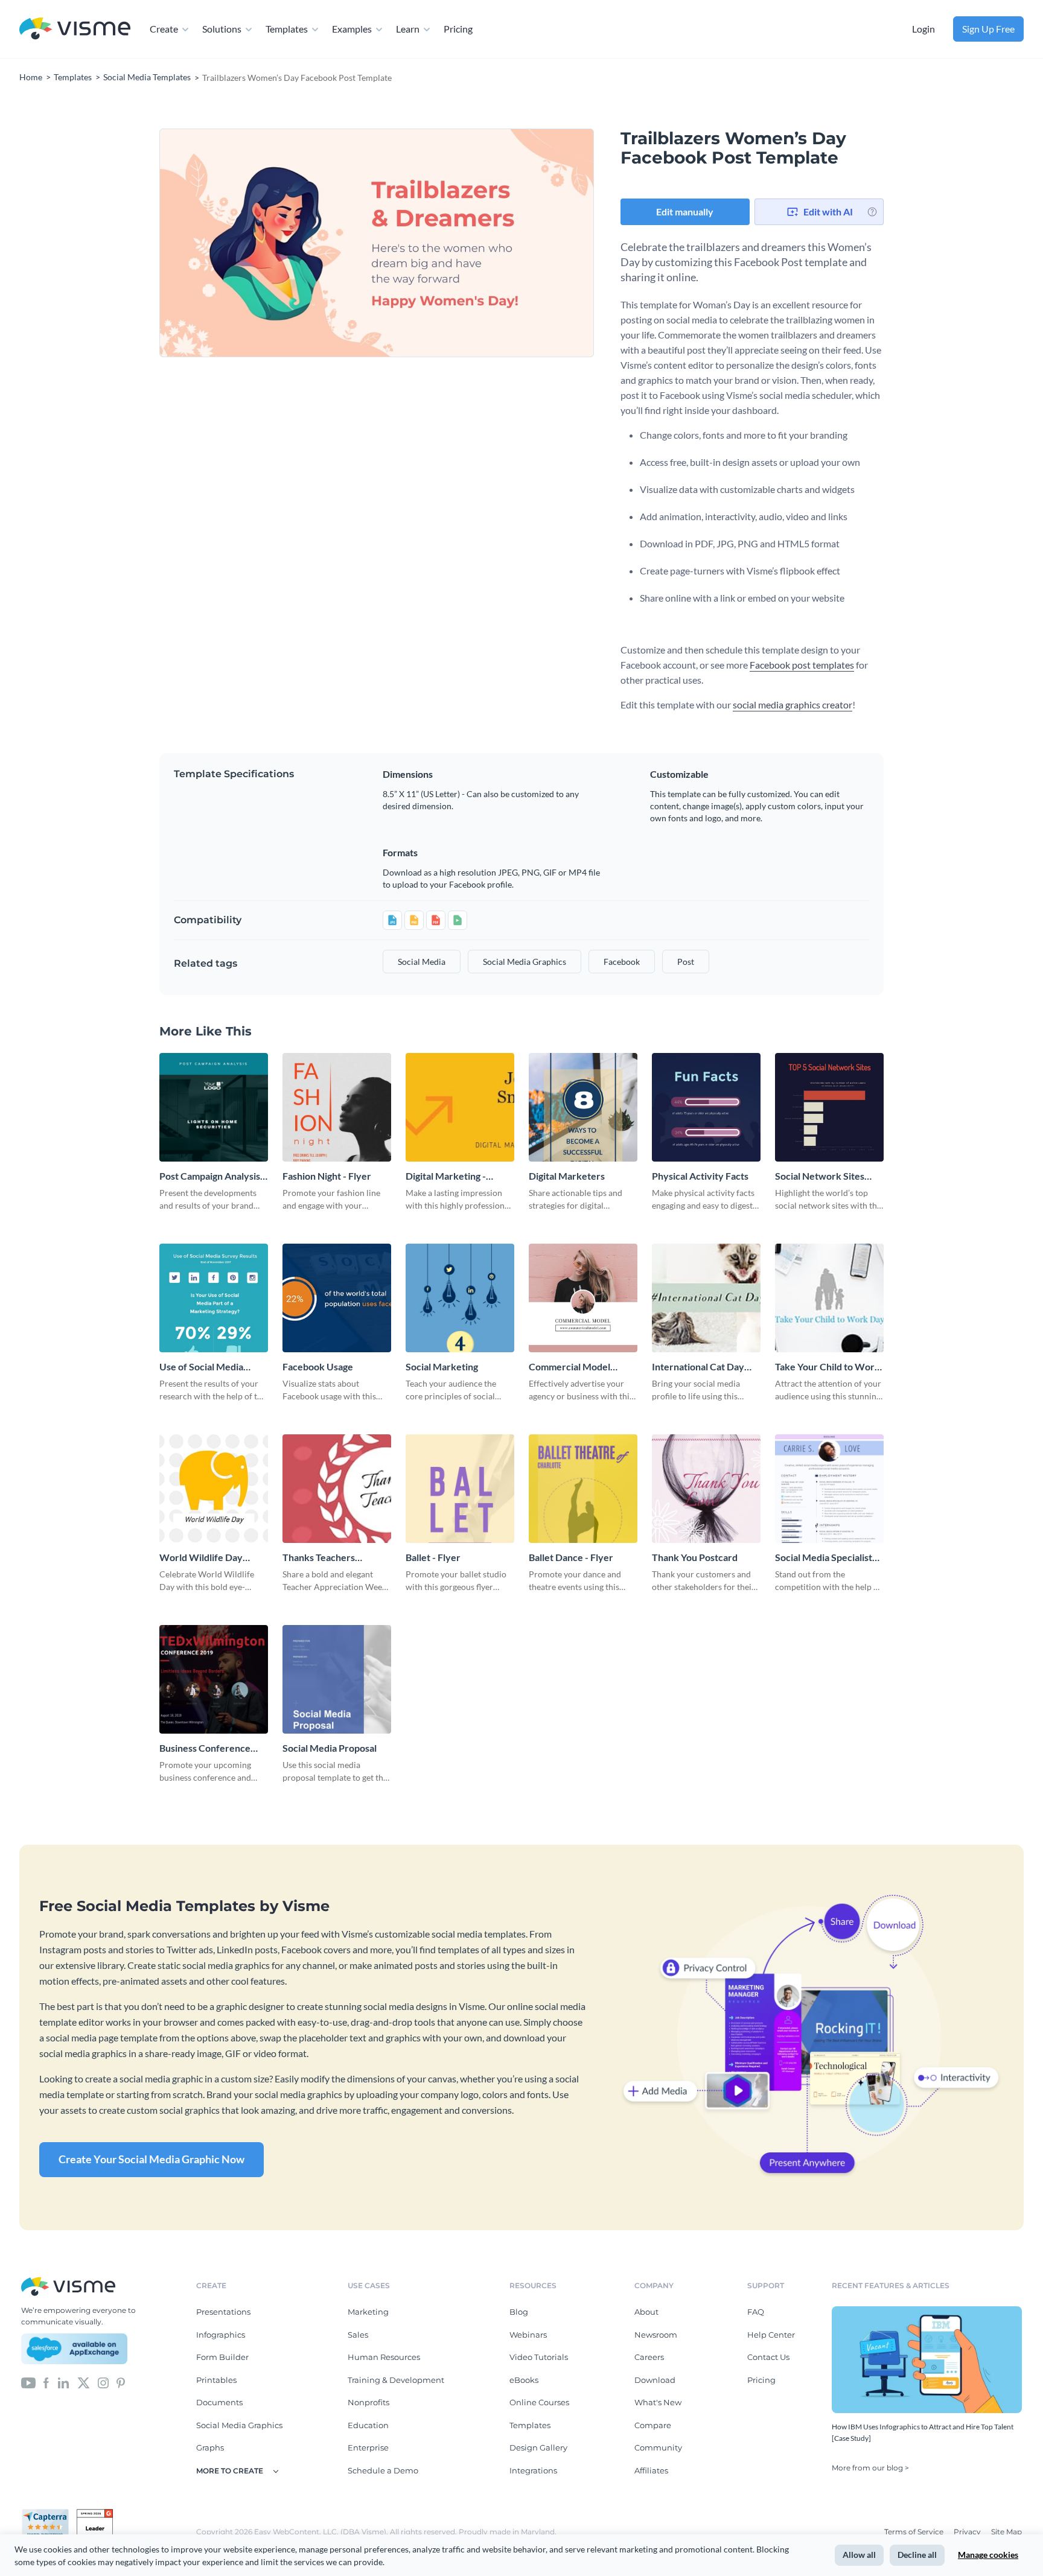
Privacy (968, 2532)
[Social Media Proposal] (337, 1679)
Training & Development (396, 2380)
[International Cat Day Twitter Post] (706, 1298)
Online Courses (539, 2402)
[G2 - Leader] (95, 2514)
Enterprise (368, 2447)
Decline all (917, 2555)
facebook (622, 962)
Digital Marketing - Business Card (446, 1176)
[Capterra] (49, 2514)
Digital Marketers (567, 1176)
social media (422, 962)
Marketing (368, 2312)
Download (655, 2380)
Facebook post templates (802, 665)
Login (923, 29)
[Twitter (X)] (84, 2382)
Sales (358, 2335)
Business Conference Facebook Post (205, 1748)
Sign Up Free (988, 29)
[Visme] (75, 29)
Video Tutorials (539, 2357)
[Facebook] (46, 2382)
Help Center (771, 2335)
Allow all (859, 2555)
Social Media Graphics (239, 2425)
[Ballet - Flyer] (460, 1489)
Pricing (458, 29)
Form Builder (222, 2357)
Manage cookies (988, 2555)
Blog (519, 2312)
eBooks (524, 2380)
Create (164, 29)
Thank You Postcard (695, 1557)
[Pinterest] (121, 2382)
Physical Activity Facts (700, 1176)
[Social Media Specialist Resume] (829, 1489)
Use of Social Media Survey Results (201, 1367)
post (686, 962)
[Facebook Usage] (337, 1298)
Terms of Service (915, 2532)
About (646, 2312)
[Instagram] (103, 2382)
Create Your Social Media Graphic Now (152, 2159)
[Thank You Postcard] (706, 1489)
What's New (658, 2402)
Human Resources (384, 2357)
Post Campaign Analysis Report (210, 1176)
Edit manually (685, 211)
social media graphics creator (793, 704)
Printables (216, 2380)
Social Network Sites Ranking (820, 1176)
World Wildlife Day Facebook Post (201, 1558)
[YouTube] (28, 2382)
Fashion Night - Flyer (327, 1176)
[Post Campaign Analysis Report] (214, 1107)
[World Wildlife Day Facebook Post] (214, 1489)
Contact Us (768, 2357)
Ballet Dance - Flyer (571, 1557)
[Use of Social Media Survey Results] (214, 1298)
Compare (653, 2425)
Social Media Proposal (330, 1748)
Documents (219, 2402)
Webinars (528, 2335)
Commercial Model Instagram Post (569, 1367)
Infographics (221, 2335)
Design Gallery (538, 2447)
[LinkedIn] (63, 2382)
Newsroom (656, 2335)
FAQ (756, 2312)
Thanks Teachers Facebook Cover (319, 1558)
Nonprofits (368, 2402)
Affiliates (651, 2470)
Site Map (1006, 2532)
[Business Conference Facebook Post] (214, 1679)
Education (368, 2425)
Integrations (533, 2470)
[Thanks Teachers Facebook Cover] (337, 1489)
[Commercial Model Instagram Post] (583, 1298)
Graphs (210, 2447)
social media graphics (525, 962)
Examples (352, 29)
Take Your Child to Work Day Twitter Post (828, 1367)
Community (658, 2447)
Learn (408, 29)
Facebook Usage (318, 1366)
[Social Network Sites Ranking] (829, 1107)
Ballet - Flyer (433, 1557)
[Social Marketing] (460, 1298)
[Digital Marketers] (583, 1107)
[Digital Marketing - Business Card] (460, 1107)
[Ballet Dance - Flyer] (583, 1489)
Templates (287, 29)
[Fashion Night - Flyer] (337, 1107)
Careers (649, 2357)
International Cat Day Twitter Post (698, 1367)
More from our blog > (870, 2468)
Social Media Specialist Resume (824, 1558)
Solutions (222, 29)
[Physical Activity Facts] (706, 1107)
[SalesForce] (74, 2349)
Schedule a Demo (383, 2470)
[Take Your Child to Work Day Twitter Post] (829, 1298)
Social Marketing (442, 1366)
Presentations (223, 2312)
